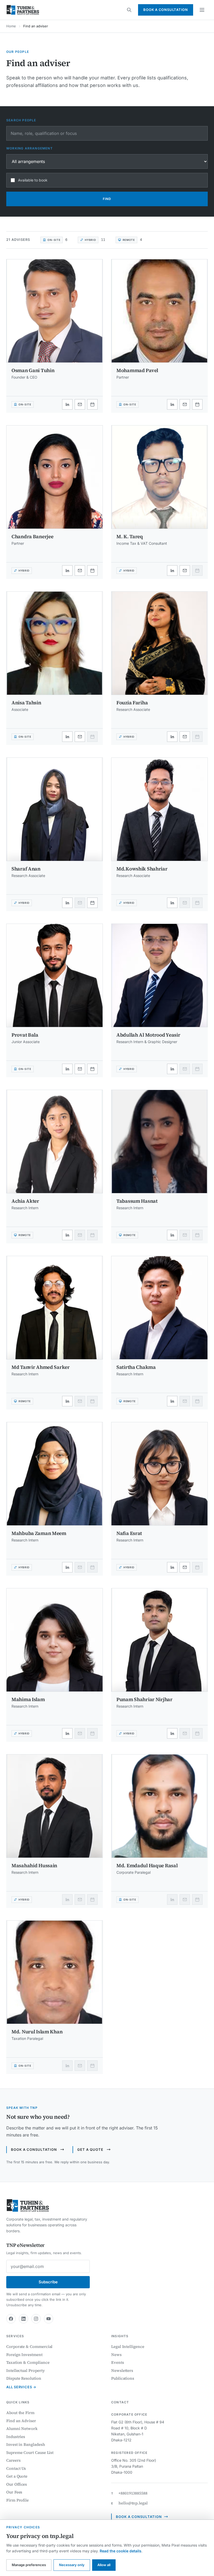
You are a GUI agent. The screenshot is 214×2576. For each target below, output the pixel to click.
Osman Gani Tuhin (33, 370)
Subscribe (48, 2282)
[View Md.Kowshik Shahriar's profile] (159, 817)
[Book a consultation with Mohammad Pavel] (197, 404)
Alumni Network (22, 2428)
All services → (21, 2387)
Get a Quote (17, 2476)
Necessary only (72, 2565)
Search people (21, 120)
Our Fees (14, 2492)
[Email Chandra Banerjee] (80, 571)
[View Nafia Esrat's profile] (159, 1482)
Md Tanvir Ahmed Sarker (41, 1367)
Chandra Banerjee (32, 536)
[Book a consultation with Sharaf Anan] (92, 903)
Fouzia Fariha (132, 703)
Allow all (104, 2565)
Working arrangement (29, 148)
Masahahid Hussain (34, 1865)
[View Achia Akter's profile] (55, 1150)
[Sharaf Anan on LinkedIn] (67, 903)
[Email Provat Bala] (80, 1069)
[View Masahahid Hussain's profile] (55, 1814)
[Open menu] (202, 10)
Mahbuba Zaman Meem (39, 1533)
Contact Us (16, 2468)
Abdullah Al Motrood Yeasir (148, 1035)
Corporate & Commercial (29, 2346)
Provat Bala (25, 1035)
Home (11, 26)
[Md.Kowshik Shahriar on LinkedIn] (172, 903)
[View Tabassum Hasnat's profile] (159, 1150)
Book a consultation (34, 2149)
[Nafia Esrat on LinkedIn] (172, 1567)
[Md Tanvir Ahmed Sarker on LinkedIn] (67, 1401)
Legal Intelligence (128, 2346)
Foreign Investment (24, 2355)
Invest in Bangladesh (26, 2444)
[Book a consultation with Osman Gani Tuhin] (92, 404)
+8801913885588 (133, 2493)
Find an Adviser (21, 2421)
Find (107, 199)
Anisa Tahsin (26, 703)
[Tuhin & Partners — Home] (23, 10)
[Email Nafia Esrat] (185, 1567)
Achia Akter (25, 1201)
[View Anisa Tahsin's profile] (55, 651)
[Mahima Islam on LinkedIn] (67, 1733)
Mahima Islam (28, 1699)
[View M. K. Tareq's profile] (159, 485)
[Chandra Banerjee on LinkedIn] (67, 571)
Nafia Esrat (129, 1533)
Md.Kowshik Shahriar (142, 869)
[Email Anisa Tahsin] (80, 737)
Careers (13, 2460)
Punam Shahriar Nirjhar (144, 1699)
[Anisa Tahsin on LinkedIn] (67, 737)
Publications (123, 2378)
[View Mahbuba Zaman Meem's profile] (55, 1482)
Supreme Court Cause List (30, 2452)
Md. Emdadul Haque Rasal (147, 1865)
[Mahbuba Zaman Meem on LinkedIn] (67, 1567)
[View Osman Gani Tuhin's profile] (55, 319)
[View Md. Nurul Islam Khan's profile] (55, 1980)
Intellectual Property (25, 2370)
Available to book (33, 180)
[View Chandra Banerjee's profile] (55, 485)
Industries (16, 2437)
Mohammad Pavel (137, 370)
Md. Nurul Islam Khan (37, 2032)
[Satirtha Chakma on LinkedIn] (172, 1401)
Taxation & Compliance (28, 2362)
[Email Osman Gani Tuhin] (80, 404)
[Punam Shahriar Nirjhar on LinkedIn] (172, 1733)
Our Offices (17, 2484)
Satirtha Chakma (136, 1367)
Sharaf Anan (26, 869)
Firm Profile (17, 2500)
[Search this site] (129, 10)
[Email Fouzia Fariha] (185, 737)
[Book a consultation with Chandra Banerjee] (92, 571)
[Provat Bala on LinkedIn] (67, 1069)
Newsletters (122, 2370)
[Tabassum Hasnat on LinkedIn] (172, 1235)
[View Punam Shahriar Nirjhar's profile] (159, 1648)
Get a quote (90, 2149)
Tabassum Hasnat (137, 1201)
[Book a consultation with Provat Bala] (92, 1069)
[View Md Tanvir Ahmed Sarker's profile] (55, 1316)
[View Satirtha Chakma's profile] (159, 1316)
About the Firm (20, 2413)
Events (118, 2362)
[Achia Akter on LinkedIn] (67, 1235)
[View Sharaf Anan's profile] (55, 817)
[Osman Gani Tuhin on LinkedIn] (67, 404)
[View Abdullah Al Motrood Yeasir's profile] (159, 984)
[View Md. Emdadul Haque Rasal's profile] (159, 1814)
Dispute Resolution (24, 2378)
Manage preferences (29, 2565)
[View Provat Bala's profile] (55, 984)
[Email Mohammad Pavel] (185, 404)
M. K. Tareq (130, 536)
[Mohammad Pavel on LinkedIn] (172, 404)
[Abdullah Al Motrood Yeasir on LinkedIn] (172, 1069)
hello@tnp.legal (133, 2503)
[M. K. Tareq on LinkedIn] (172, 571)
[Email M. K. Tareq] (185, 571)
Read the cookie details (121, 2551)
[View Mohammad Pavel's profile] (159, 319)
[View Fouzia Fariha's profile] (159, 651)
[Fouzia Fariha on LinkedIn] (172, 737)
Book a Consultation (166, 10)
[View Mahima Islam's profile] (55, 1648)
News (116, 2355)
